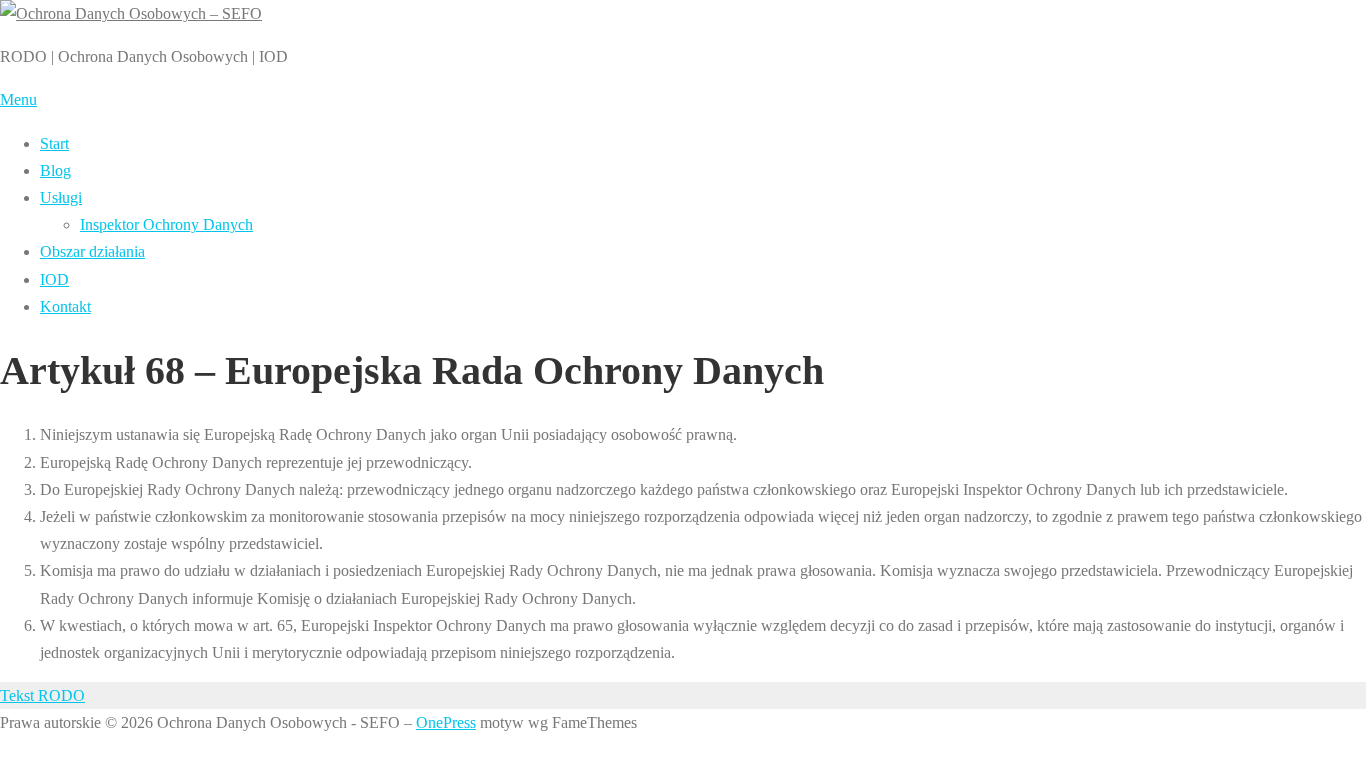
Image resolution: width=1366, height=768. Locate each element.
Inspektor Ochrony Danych (166, 224)
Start (54, 143)
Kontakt (65, 306)
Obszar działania (92, 251)
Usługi (61, 197)
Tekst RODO (42, 695)
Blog (55, 170)
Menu (18, 99)
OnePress (446, 722)
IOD (54, 279)
